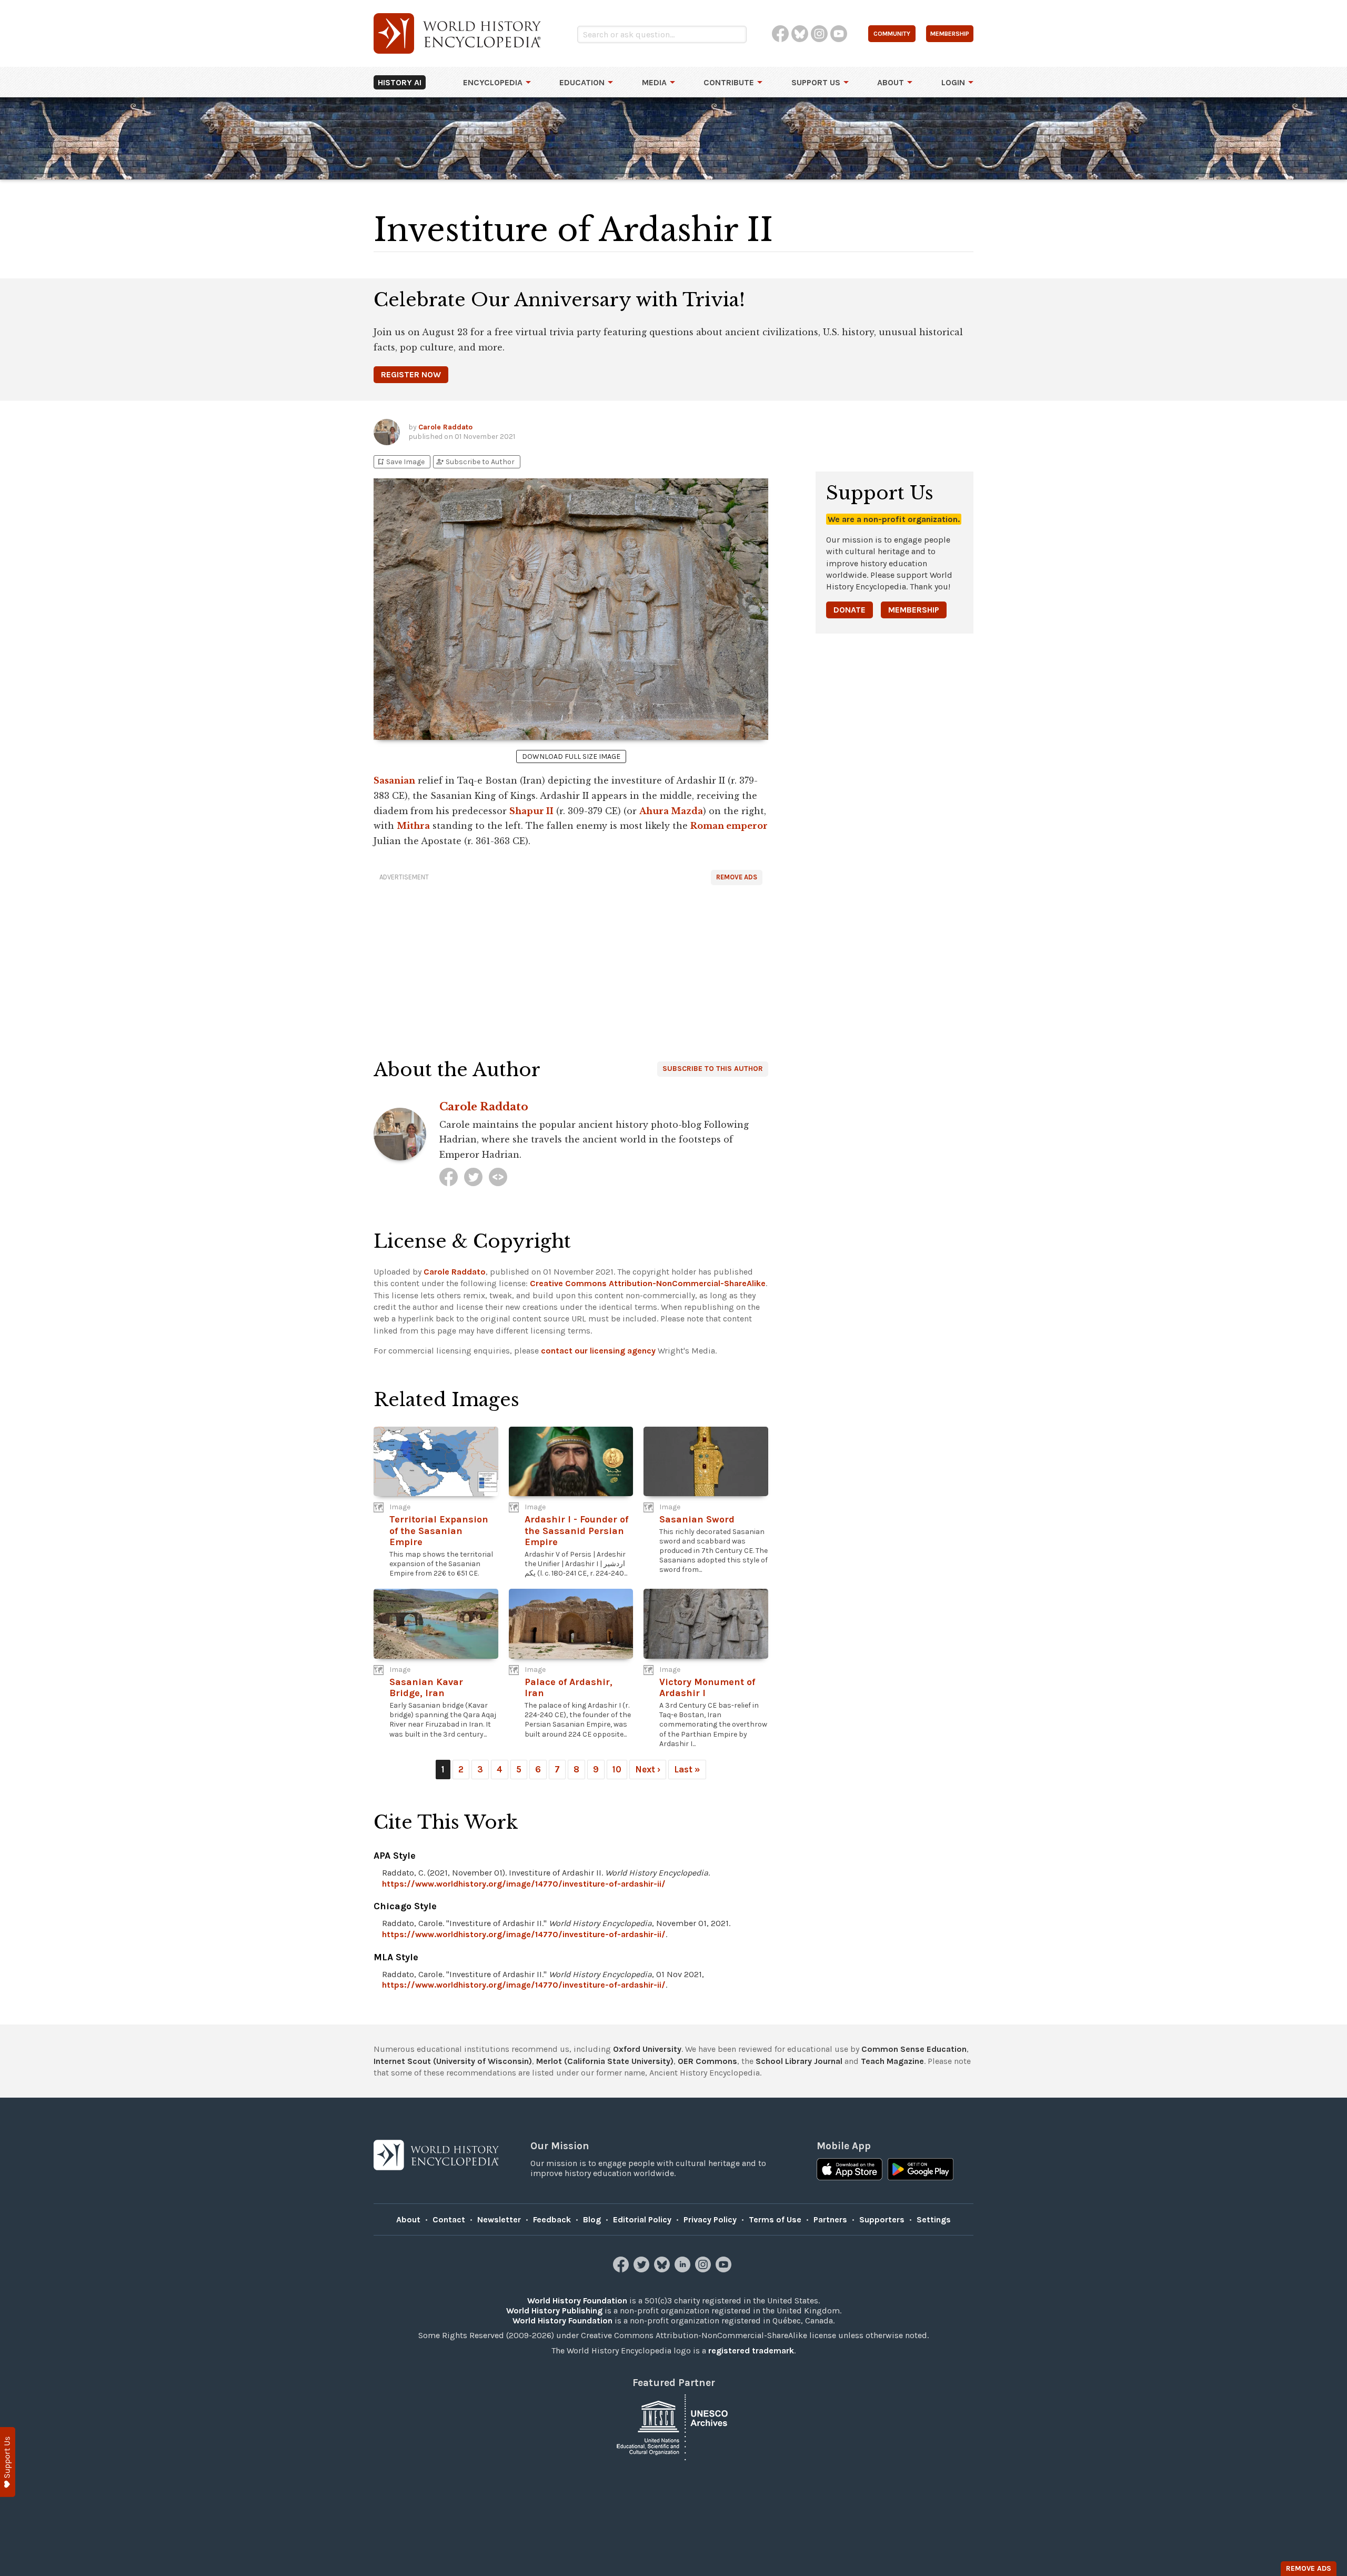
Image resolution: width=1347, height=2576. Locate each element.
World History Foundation (577, 2301)
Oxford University (647, 2049)
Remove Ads (737, 877)
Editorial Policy (642, 2219)
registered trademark (751, 2351)
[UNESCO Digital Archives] (673, 2427)
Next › (648, 1769)
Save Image (400, 462)
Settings (934, 2219)
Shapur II (531, 811)
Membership (914, 610)
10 (617, 1769)
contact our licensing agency (598, 1351)
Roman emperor (729, 826)
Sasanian (394, 780)
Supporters (882, 2219)
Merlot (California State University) (605, 2061)
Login (953, 82)
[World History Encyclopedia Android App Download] (921, 2170)
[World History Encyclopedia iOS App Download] (850, 2170)
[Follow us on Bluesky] (663, 2269)
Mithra (413, 826)
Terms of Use (775, 2219)
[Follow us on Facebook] (622, 2269)
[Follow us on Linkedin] (684, 2269)
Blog (592, 2219)
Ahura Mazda (671, 811)
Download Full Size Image (571, 756)
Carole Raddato (445, 427)
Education (582, 82)
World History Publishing (554, 2311)
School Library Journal (799, 2061)
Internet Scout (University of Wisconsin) (453, 2061)
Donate (850, 610)
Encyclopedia (493, 82)
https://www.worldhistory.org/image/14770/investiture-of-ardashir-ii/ (524, 1884)
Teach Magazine (892, 2061)
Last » (687, 1769)
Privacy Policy (710, 2219)
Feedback (552, 2219)
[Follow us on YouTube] (725, 2269)
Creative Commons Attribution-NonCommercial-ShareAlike (648, 1283)
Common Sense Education (914, 2049)
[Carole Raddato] (449, 1177)
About (891, 82)
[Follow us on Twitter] (643, 2269)
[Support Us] (8, 2462)
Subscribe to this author (713, 1069)
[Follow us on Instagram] (704, 2269)
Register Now (411, 374)
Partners (830, 2219)
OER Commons (707, 2061)
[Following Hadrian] (498, 1177)
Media (654, 82)
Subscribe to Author (475, 462)
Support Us (816, 82)
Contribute (729, 82)
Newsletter (499, 2219)
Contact (449, 2219)
